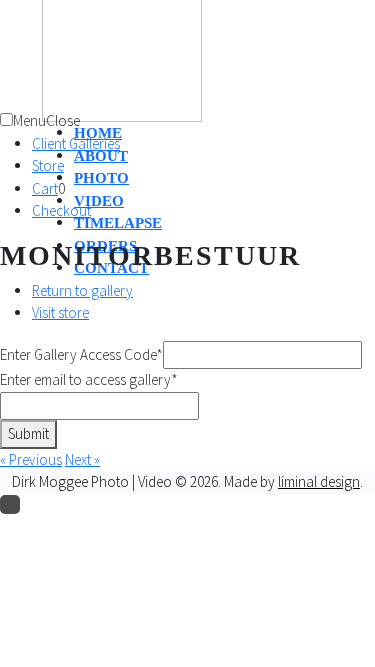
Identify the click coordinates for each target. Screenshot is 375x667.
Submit (28, 433)
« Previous (31, 459)
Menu (29, 120)
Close (63, 120)
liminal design (319, 481)
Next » (82, 459)
